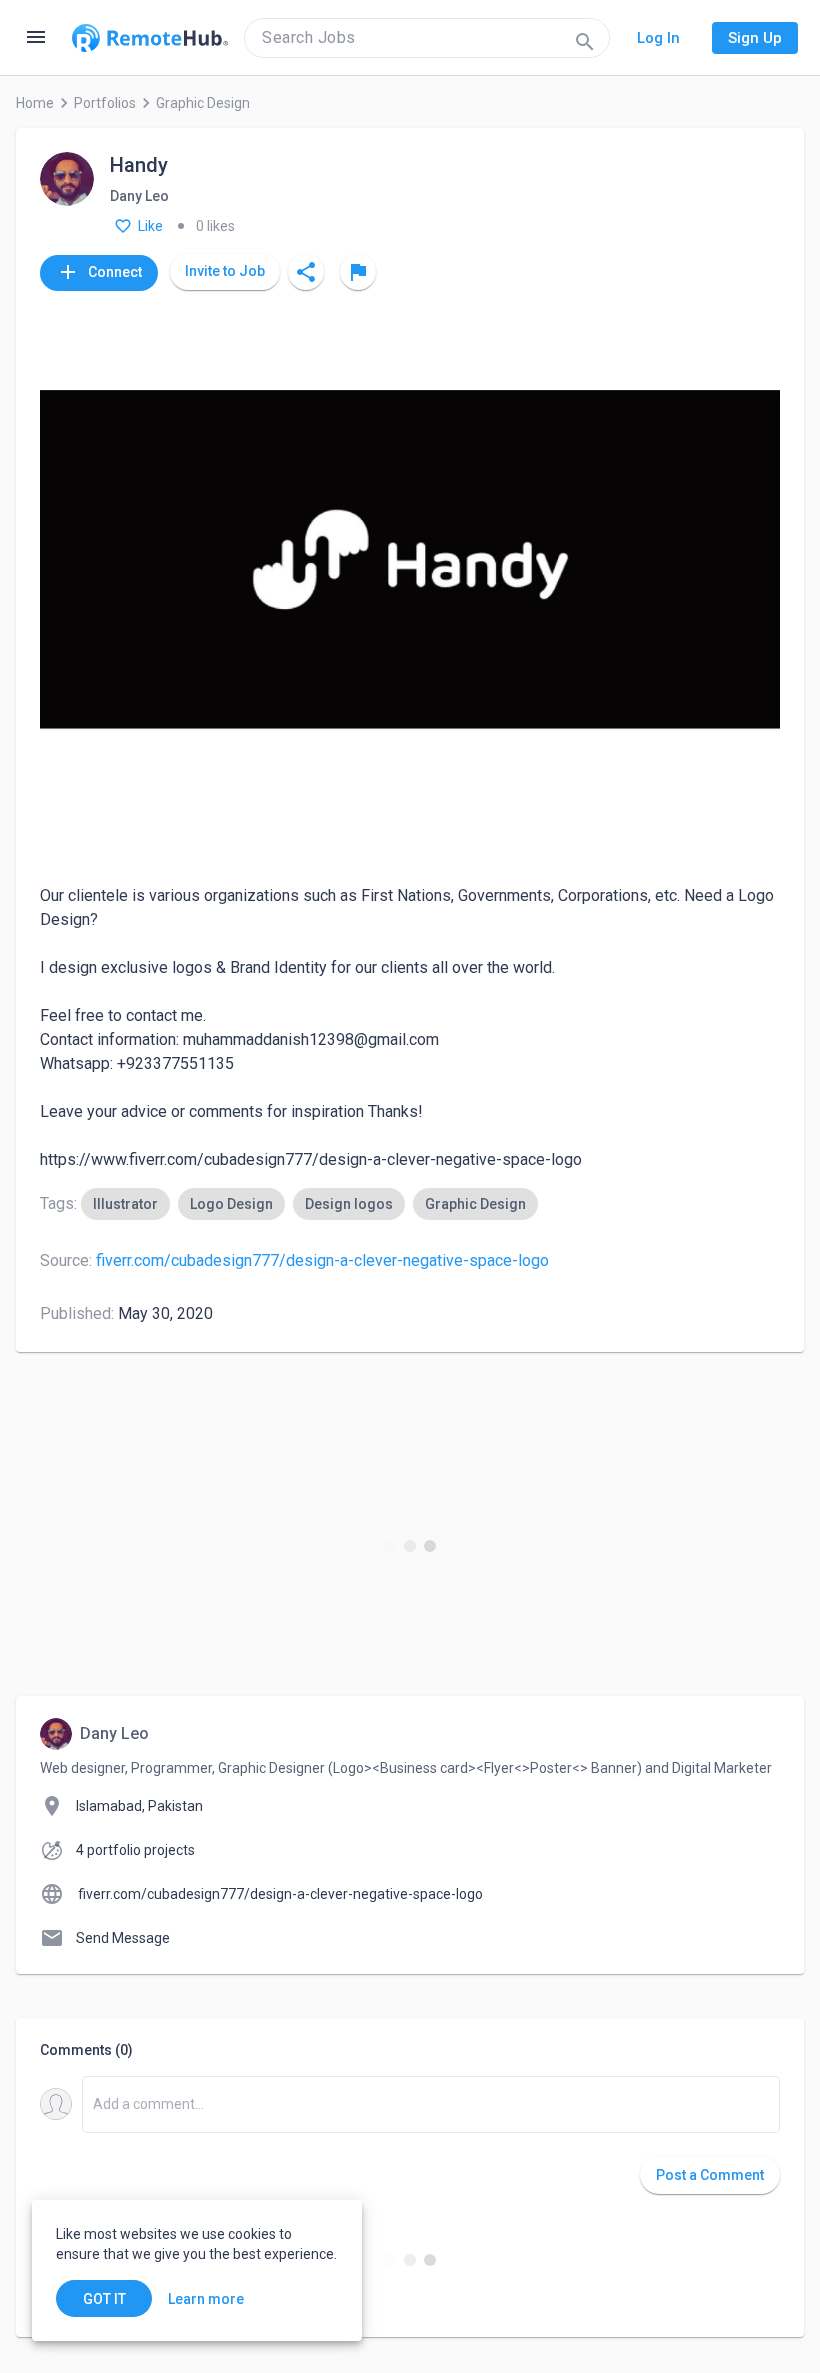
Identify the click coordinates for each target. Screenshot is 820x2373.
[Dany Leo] (67, 180)
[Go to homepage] (150, 38)
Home (35, 103)
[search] (427, 38)
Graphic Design (203, 103)
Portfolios (105, 103)
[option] (125, 1204)
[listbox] (309, 1204)
